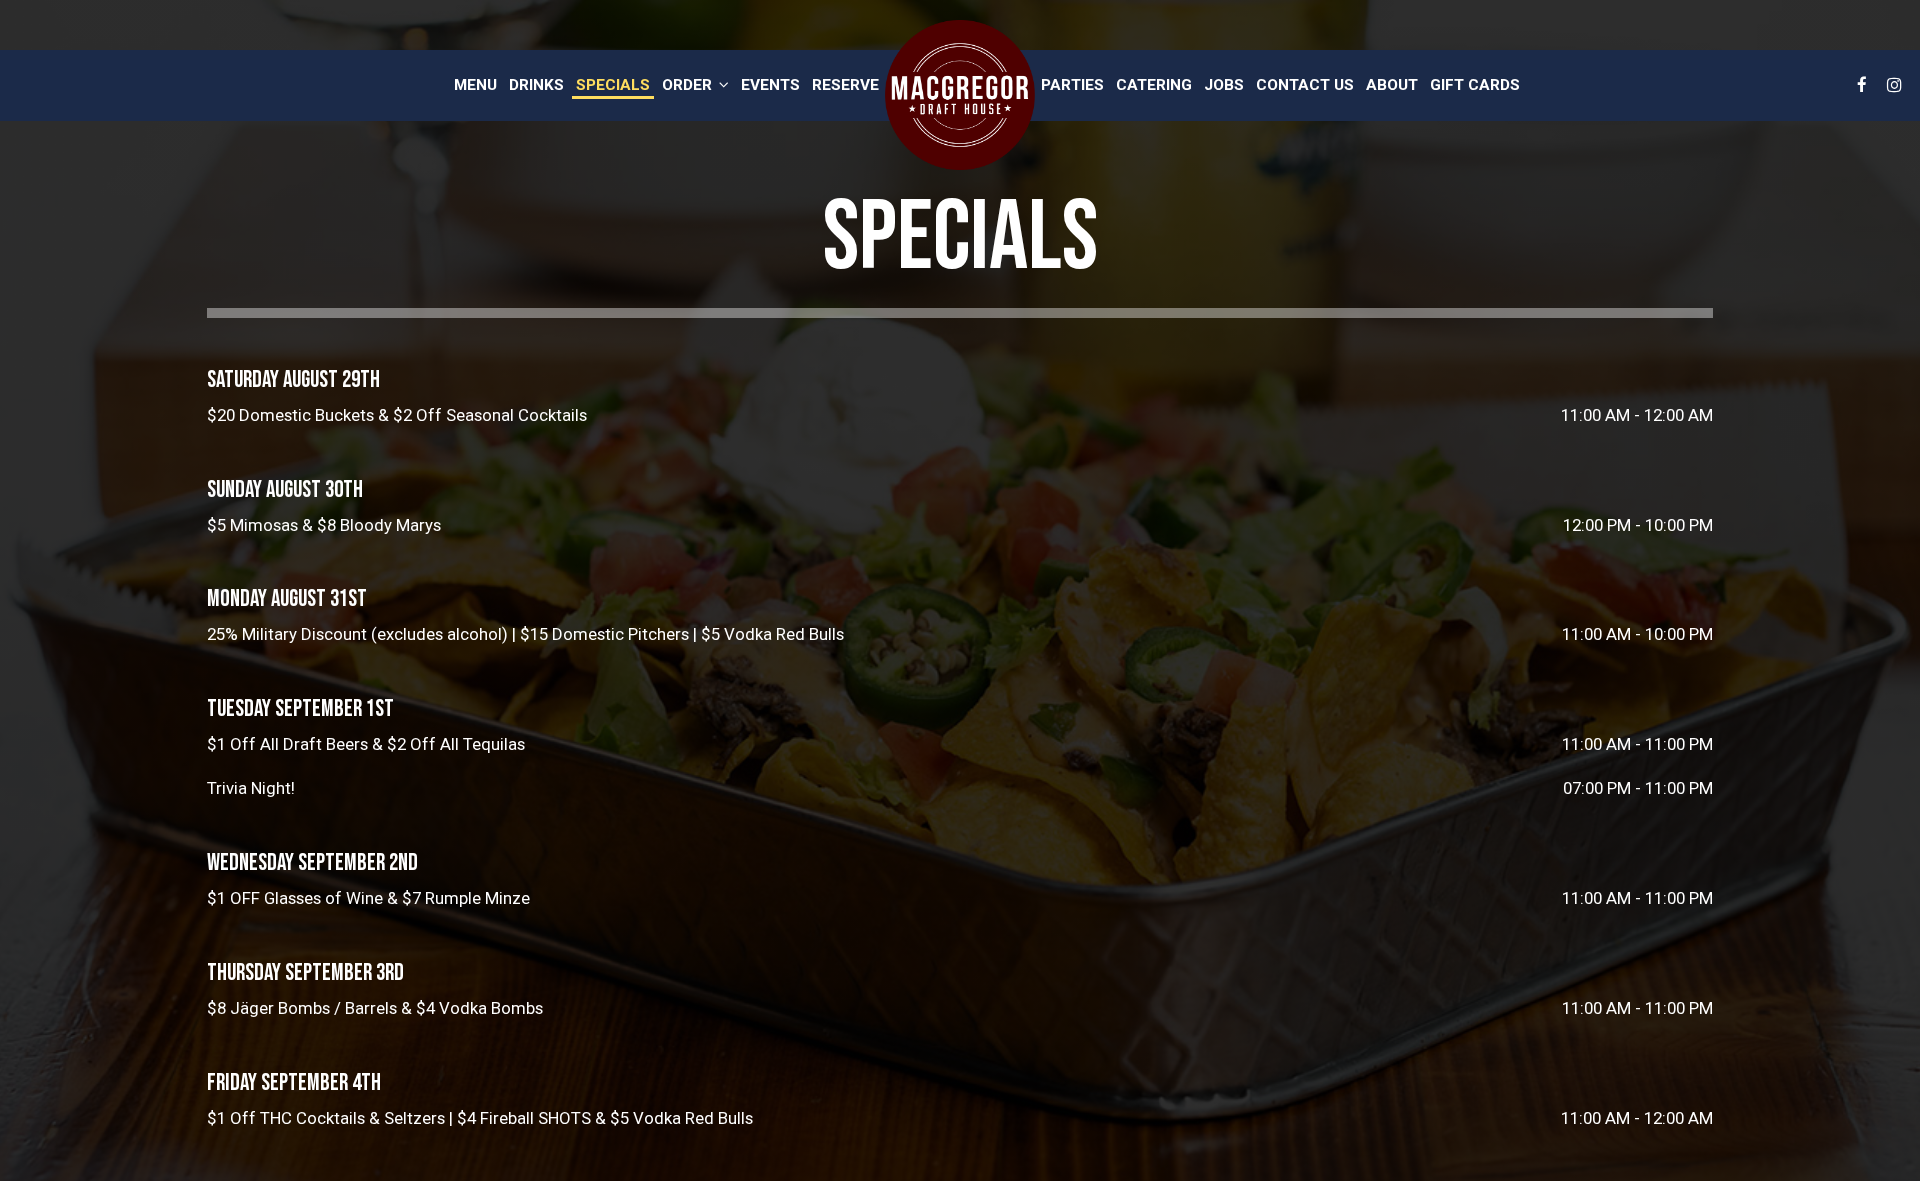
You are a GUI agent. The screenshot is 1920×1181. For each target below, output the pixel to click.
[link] (960, 95)
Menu (475, 85)
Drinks (536, 85)
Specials (613, 85)
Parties (1072, 85)
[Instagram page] (1894, 85)
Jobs (1224, 85)
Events (770, 85)
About (1392, 85)
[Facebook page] (1862, 85)
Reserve (845, 85)
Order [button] (689, 85)
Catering (1154, 85)
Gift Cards (1475, 85)
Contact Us (1305, 85)
